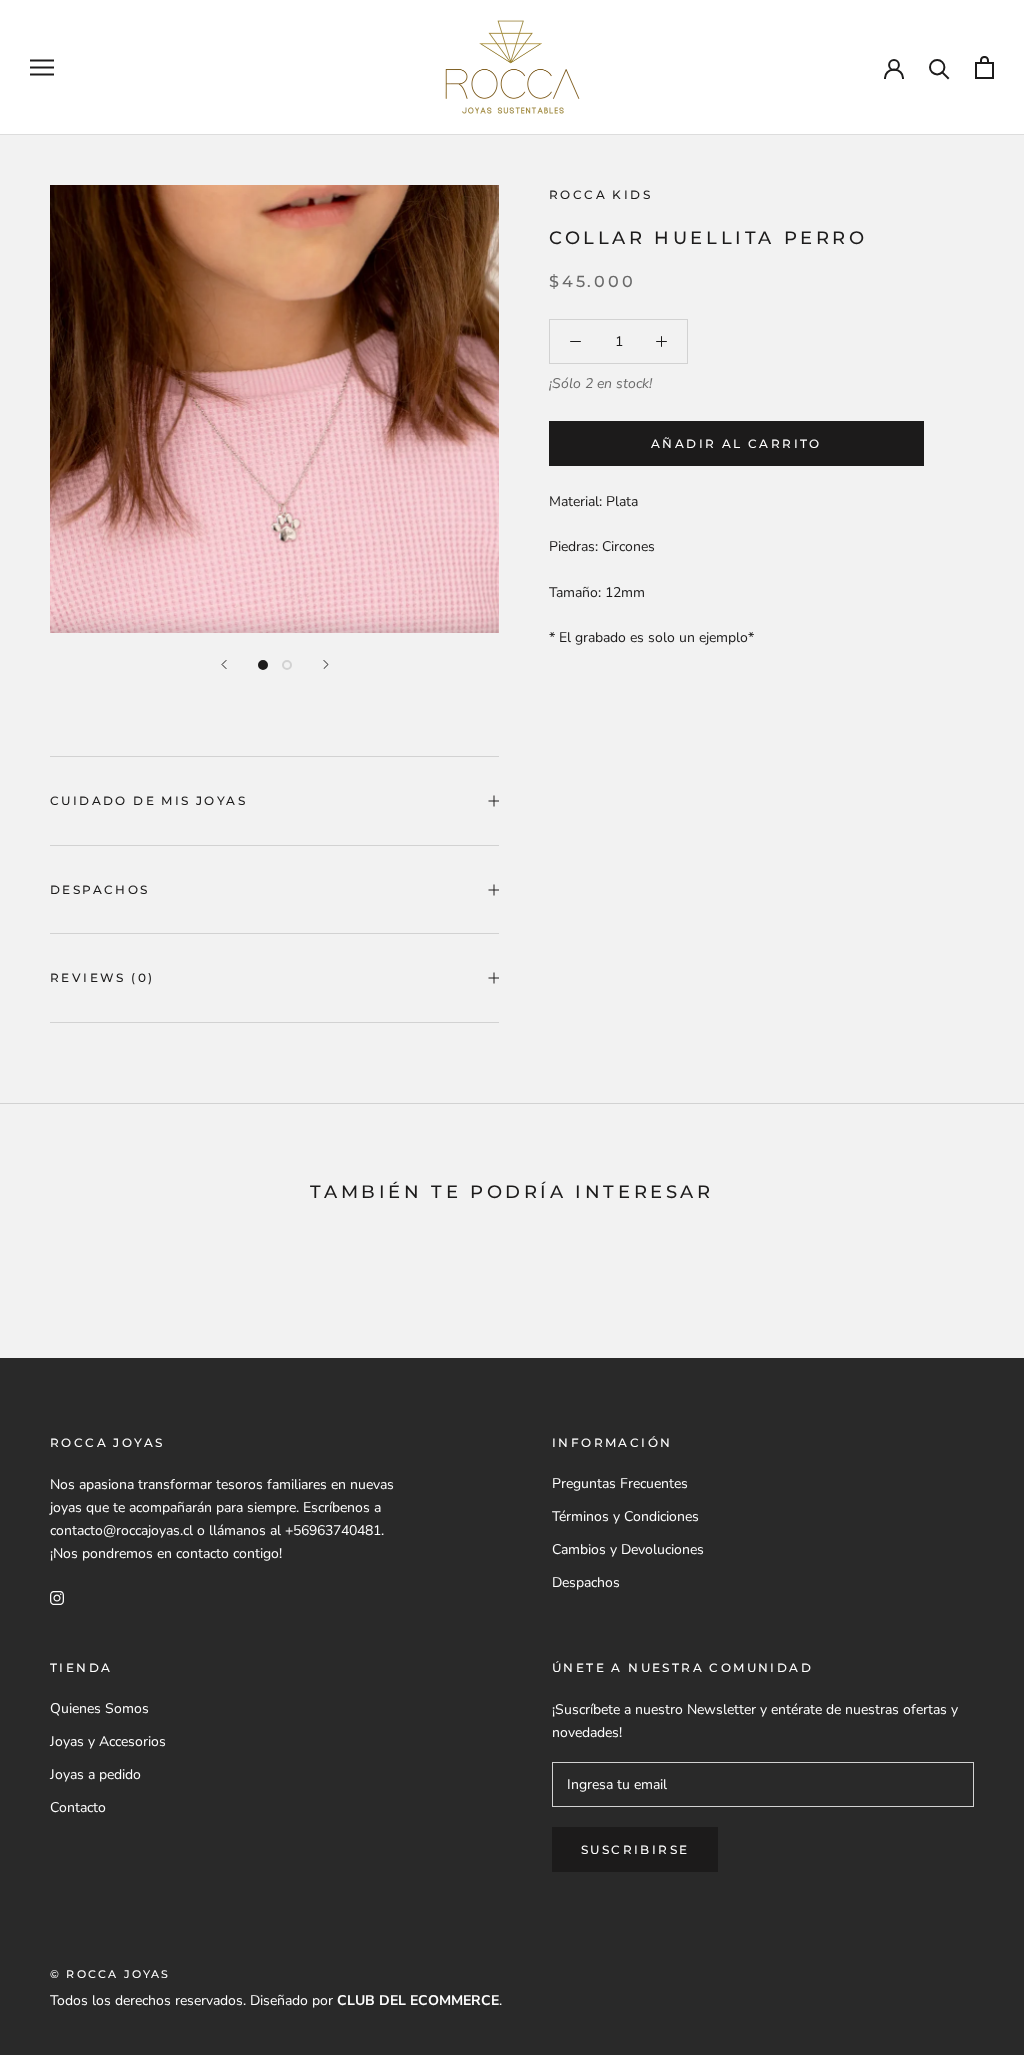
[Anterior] (224, 664)
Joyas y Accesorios (108, 1741)
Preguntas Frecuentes (620, 1483)
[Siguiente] (326, 664)
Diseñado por (374, 2000)
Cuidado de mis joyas (148, 800)
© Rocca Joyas (110, 1974)
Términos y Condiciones (625, 1516)
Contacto (78, 1807)
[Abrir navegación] (42, 67)
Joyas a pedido (95, 1774)
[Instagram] (57, 1596)
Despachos (100, 889)
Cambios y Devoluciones (628, 1549)
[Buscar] (939, 67)
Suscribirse (635, 1849)
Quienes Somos (99, 1708)
